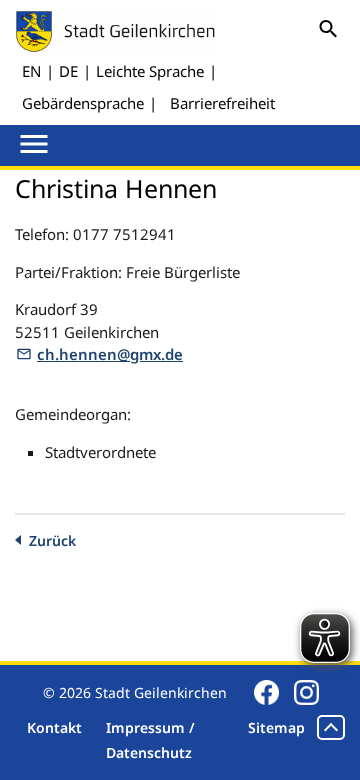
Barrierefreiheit (222, 103)
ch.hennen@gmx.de (110, 354)
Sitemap (276, 727)
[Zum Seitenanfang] (331, 727)
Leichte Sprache (150, 71)
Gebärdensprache (83, 103)
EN (31, 71)
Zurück (52, 540)
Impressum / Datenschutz (150, 740)
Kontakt (54, 727)
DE (68, 71)
